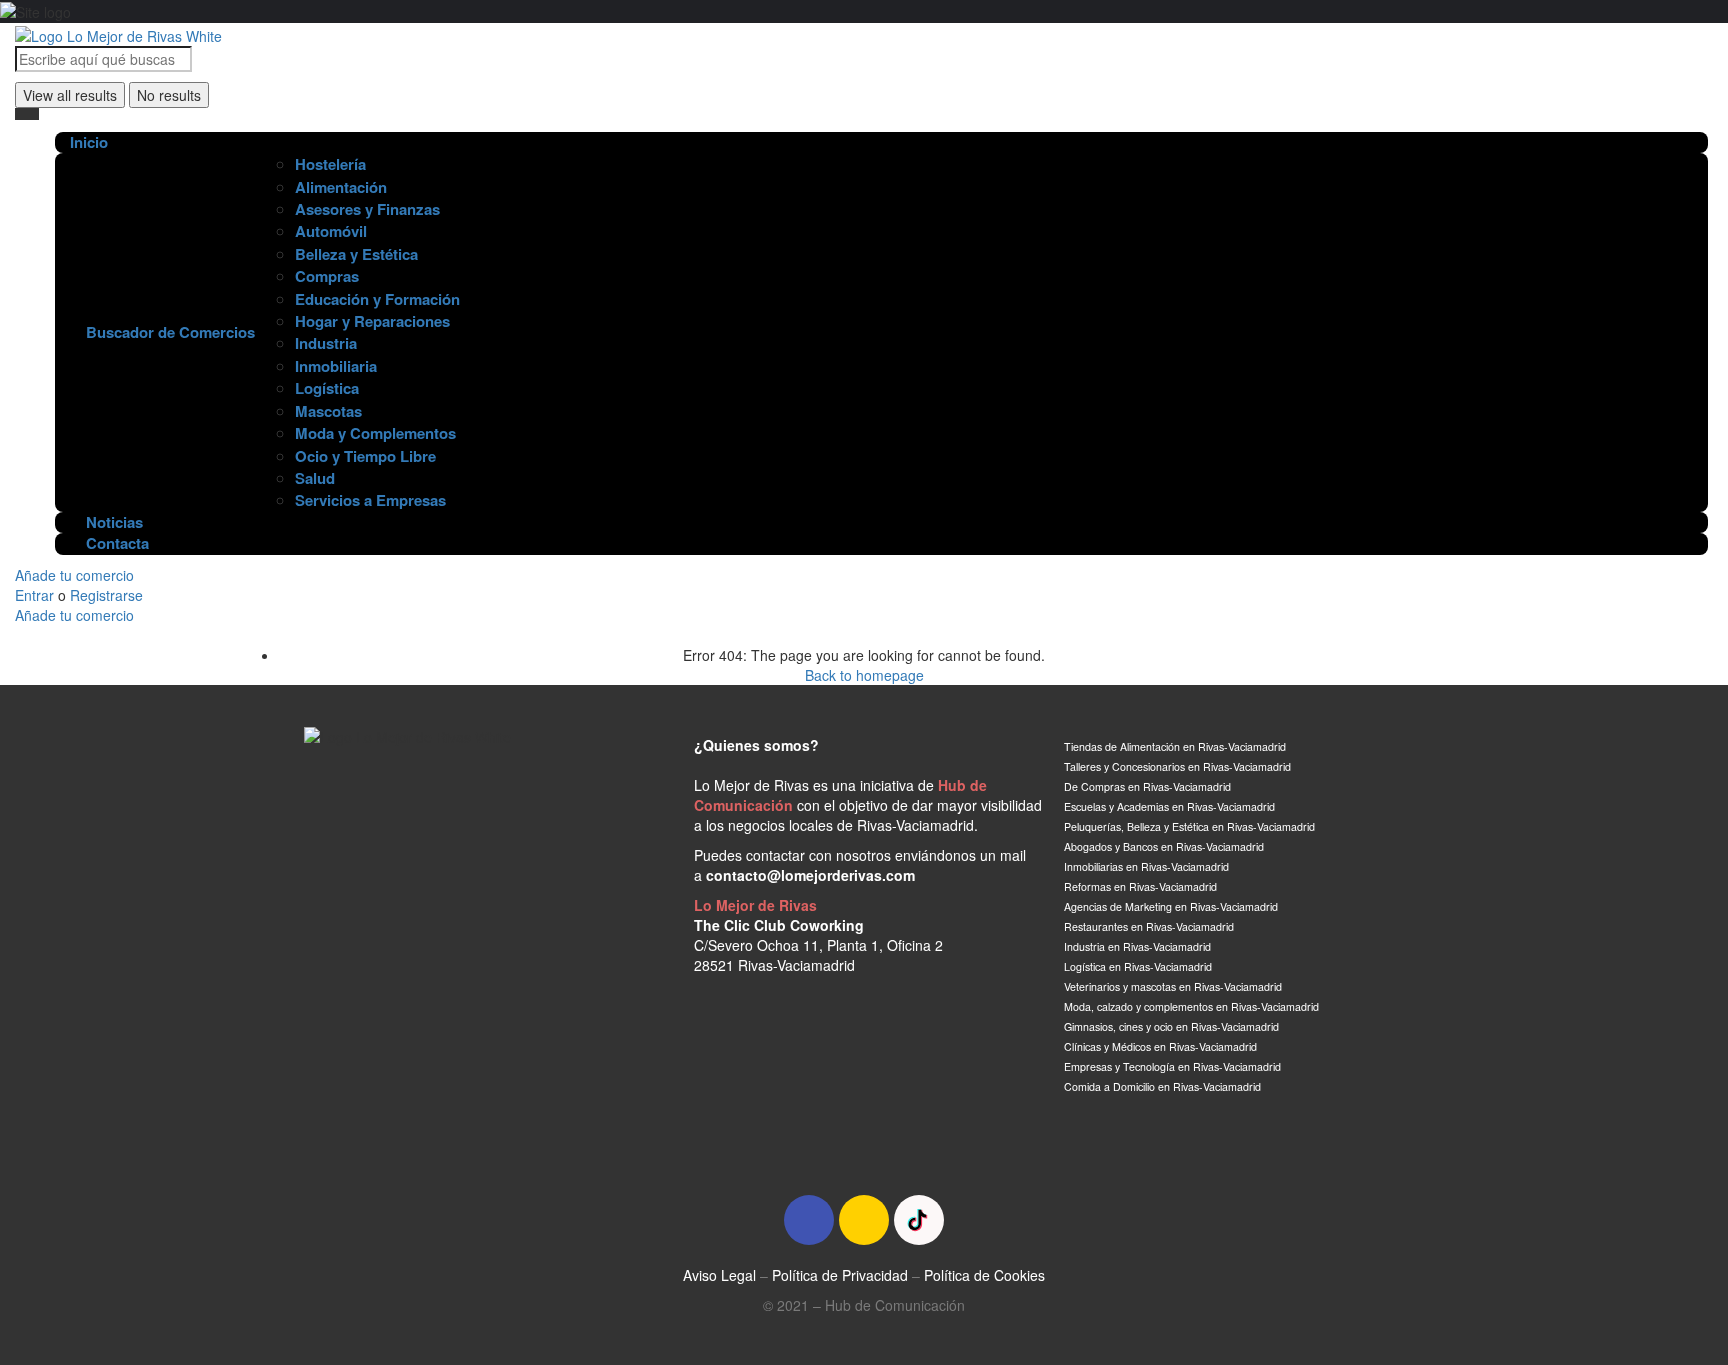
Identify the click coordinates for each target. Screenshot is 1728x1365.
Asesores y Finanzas (367, 209)
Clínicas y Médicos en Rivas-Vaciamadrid (1160, 1046)
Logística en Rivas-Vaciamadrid (1139, 966)
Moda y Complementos (375, 433)
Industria (326, 343)
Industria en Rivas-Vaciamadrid (1137, 946)
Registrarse (106, 595)
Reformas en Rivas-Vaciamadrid (1140, 886)
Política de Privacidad (840, 1275)
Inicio (89, 142)
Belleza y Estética (356, 254)
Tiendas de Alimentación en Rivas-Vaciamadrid (1175, 746)
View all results (70, 95)
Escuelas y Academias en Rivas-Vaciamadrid (1169, 806)
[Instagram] (864, 1220)
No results (169, 95)
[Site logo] (118, 33)
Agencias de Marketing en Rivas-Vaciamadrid (1171, 906)
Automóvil (331, 231)
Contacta (115, 543)
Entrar (36, 595)
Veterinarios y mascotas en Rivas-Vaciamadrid (1173, 986)
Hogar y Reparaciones (372, 321)
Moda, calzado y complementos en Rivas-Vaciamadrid (1191, 1006)
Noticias (112, 522)
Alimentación (341, 187)
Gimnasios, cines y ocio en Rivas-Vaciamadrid (1171, 1026)
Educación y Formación (377, 299)
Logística (327, 388)
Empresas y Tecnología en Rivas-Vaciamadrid (1172, 1066)
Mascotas (328, 411)
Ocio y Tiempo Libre (365, 456)
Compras (327, 276)
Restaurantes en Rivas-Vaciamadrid (1149, 926)
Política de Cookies (984, 1275)
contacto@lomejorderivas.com (810, 875)
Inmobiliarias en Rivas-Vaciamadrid (1146, 866)
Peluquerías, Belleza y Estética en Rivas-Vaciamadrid (1189, 826)
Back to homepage (864, 675)
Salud (315, 478)
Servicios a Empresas (370, 500)
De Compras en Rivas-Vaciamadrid (1147, 786)
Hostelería (330, 164)
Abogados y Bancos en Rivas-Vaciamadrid (1165, 846)
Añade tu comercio (74, 575)
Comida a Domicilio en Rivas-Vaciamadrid (1162, 1086)
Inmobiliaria (336, 366)
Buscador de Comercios (168, 332)
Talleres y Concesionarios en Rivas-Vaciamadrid (1177, 766)
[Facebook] (809, 1220)
